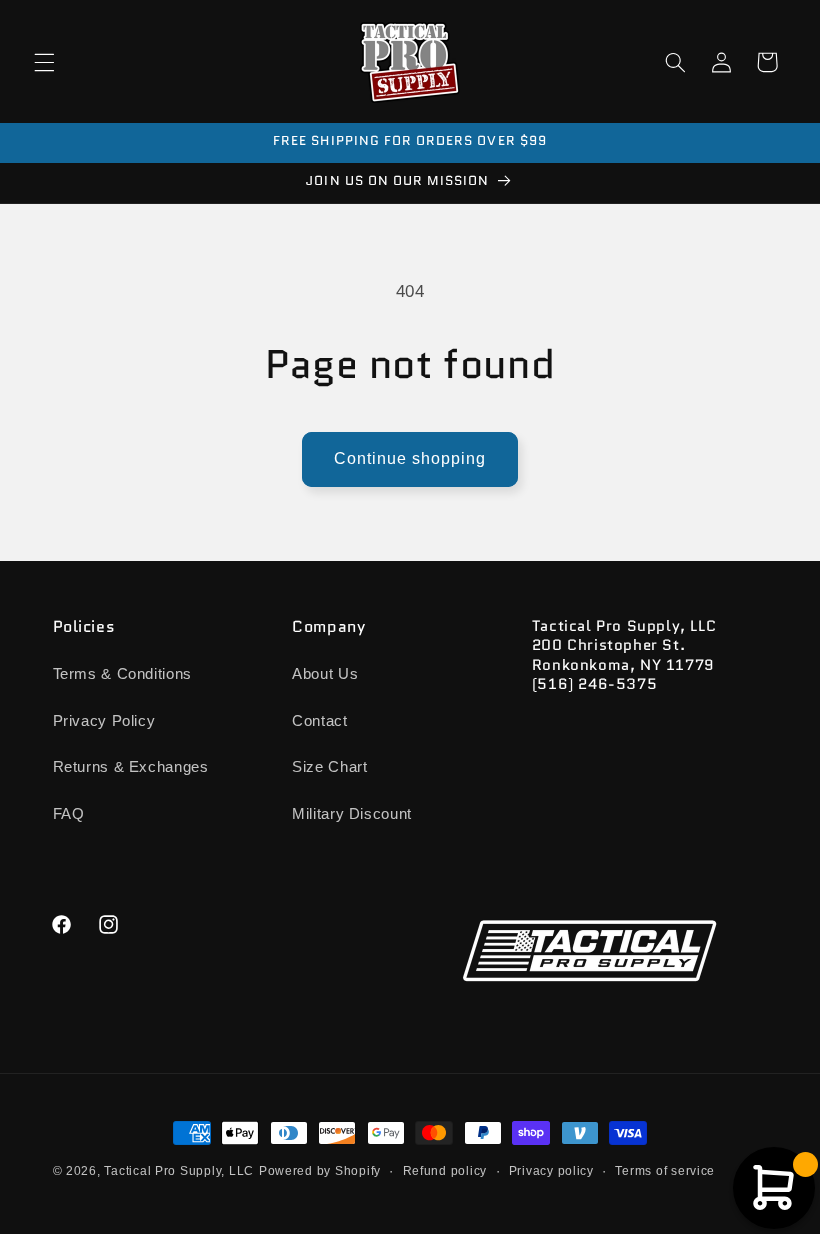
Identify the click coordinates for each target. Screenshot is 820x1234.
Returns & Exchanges (131, 767)
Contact (319, 721)
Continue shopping (410, 458)
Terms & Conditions (122, 674)
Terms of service (665, 1171)
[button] (44, 62)
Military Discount (352, 814)
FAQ (69, 814)
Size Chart (329, 767)
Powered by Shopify (320, 1171)
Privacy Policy (104, 721)
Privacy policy (551, 1171)
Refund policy (445, 1171)
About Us (325, 674)
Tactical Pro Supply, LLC (179, 1171)
